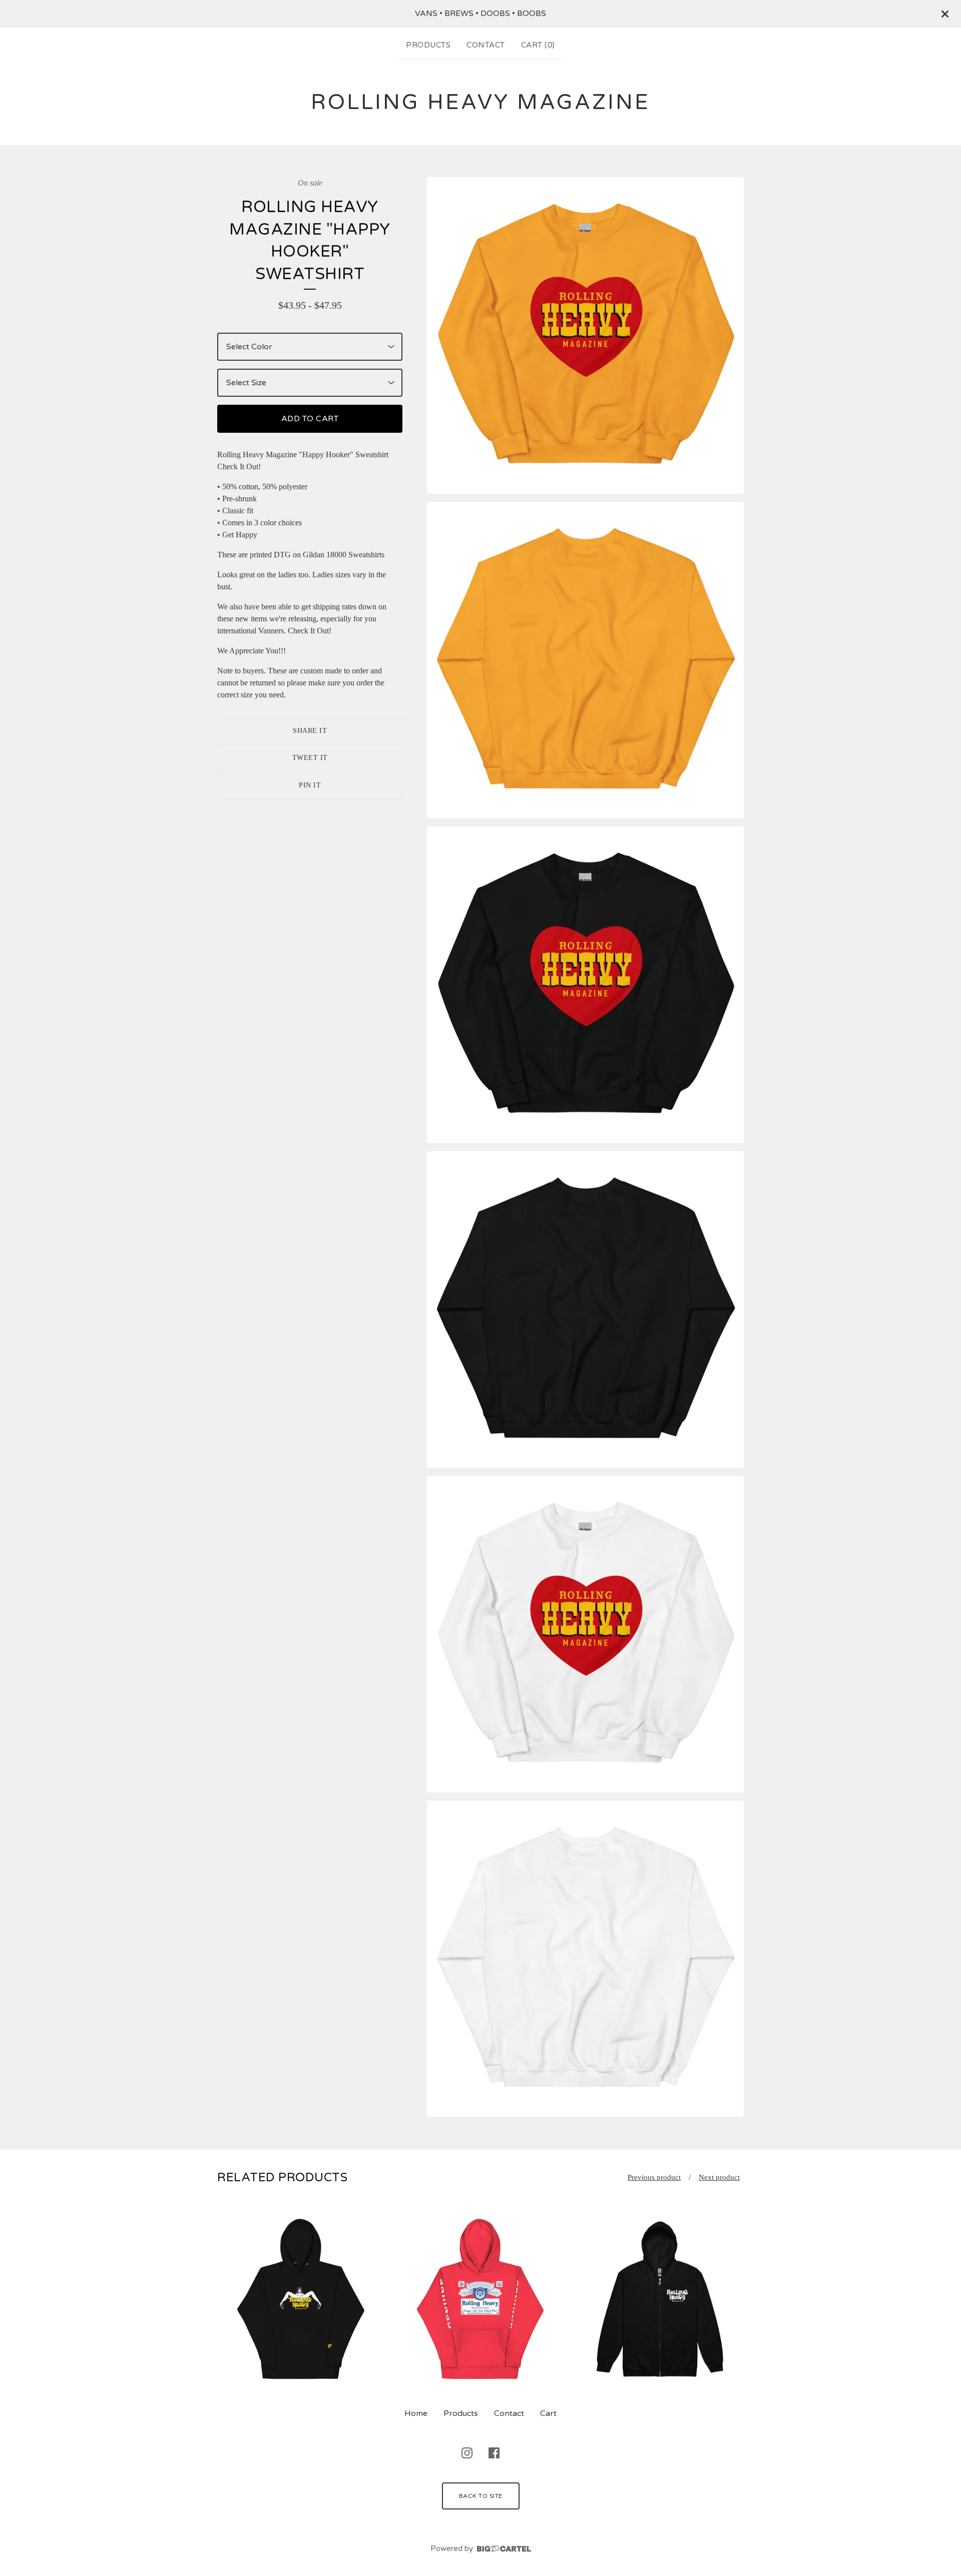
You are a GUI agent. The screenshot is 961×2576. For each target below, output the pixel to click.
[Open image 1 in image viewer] (585, 335)
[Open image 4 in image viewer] (585, 1310)
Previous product (654, 2177)
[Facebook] (494, 2453)
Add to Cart (310, 419)
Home (416, 2413)
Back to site (481, 2496)
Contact (486, 45)
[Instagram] (467, 2453)
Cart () (538, 45)
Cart (548, 2413)
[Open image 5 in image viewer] (585, 1634)
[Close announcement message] (945, 14)
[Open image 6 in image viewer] (585, 1959)
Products (428, 45)
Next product (719, 2177)
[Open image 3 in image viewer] (585, 985)
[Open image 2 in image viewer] (585, 660)
